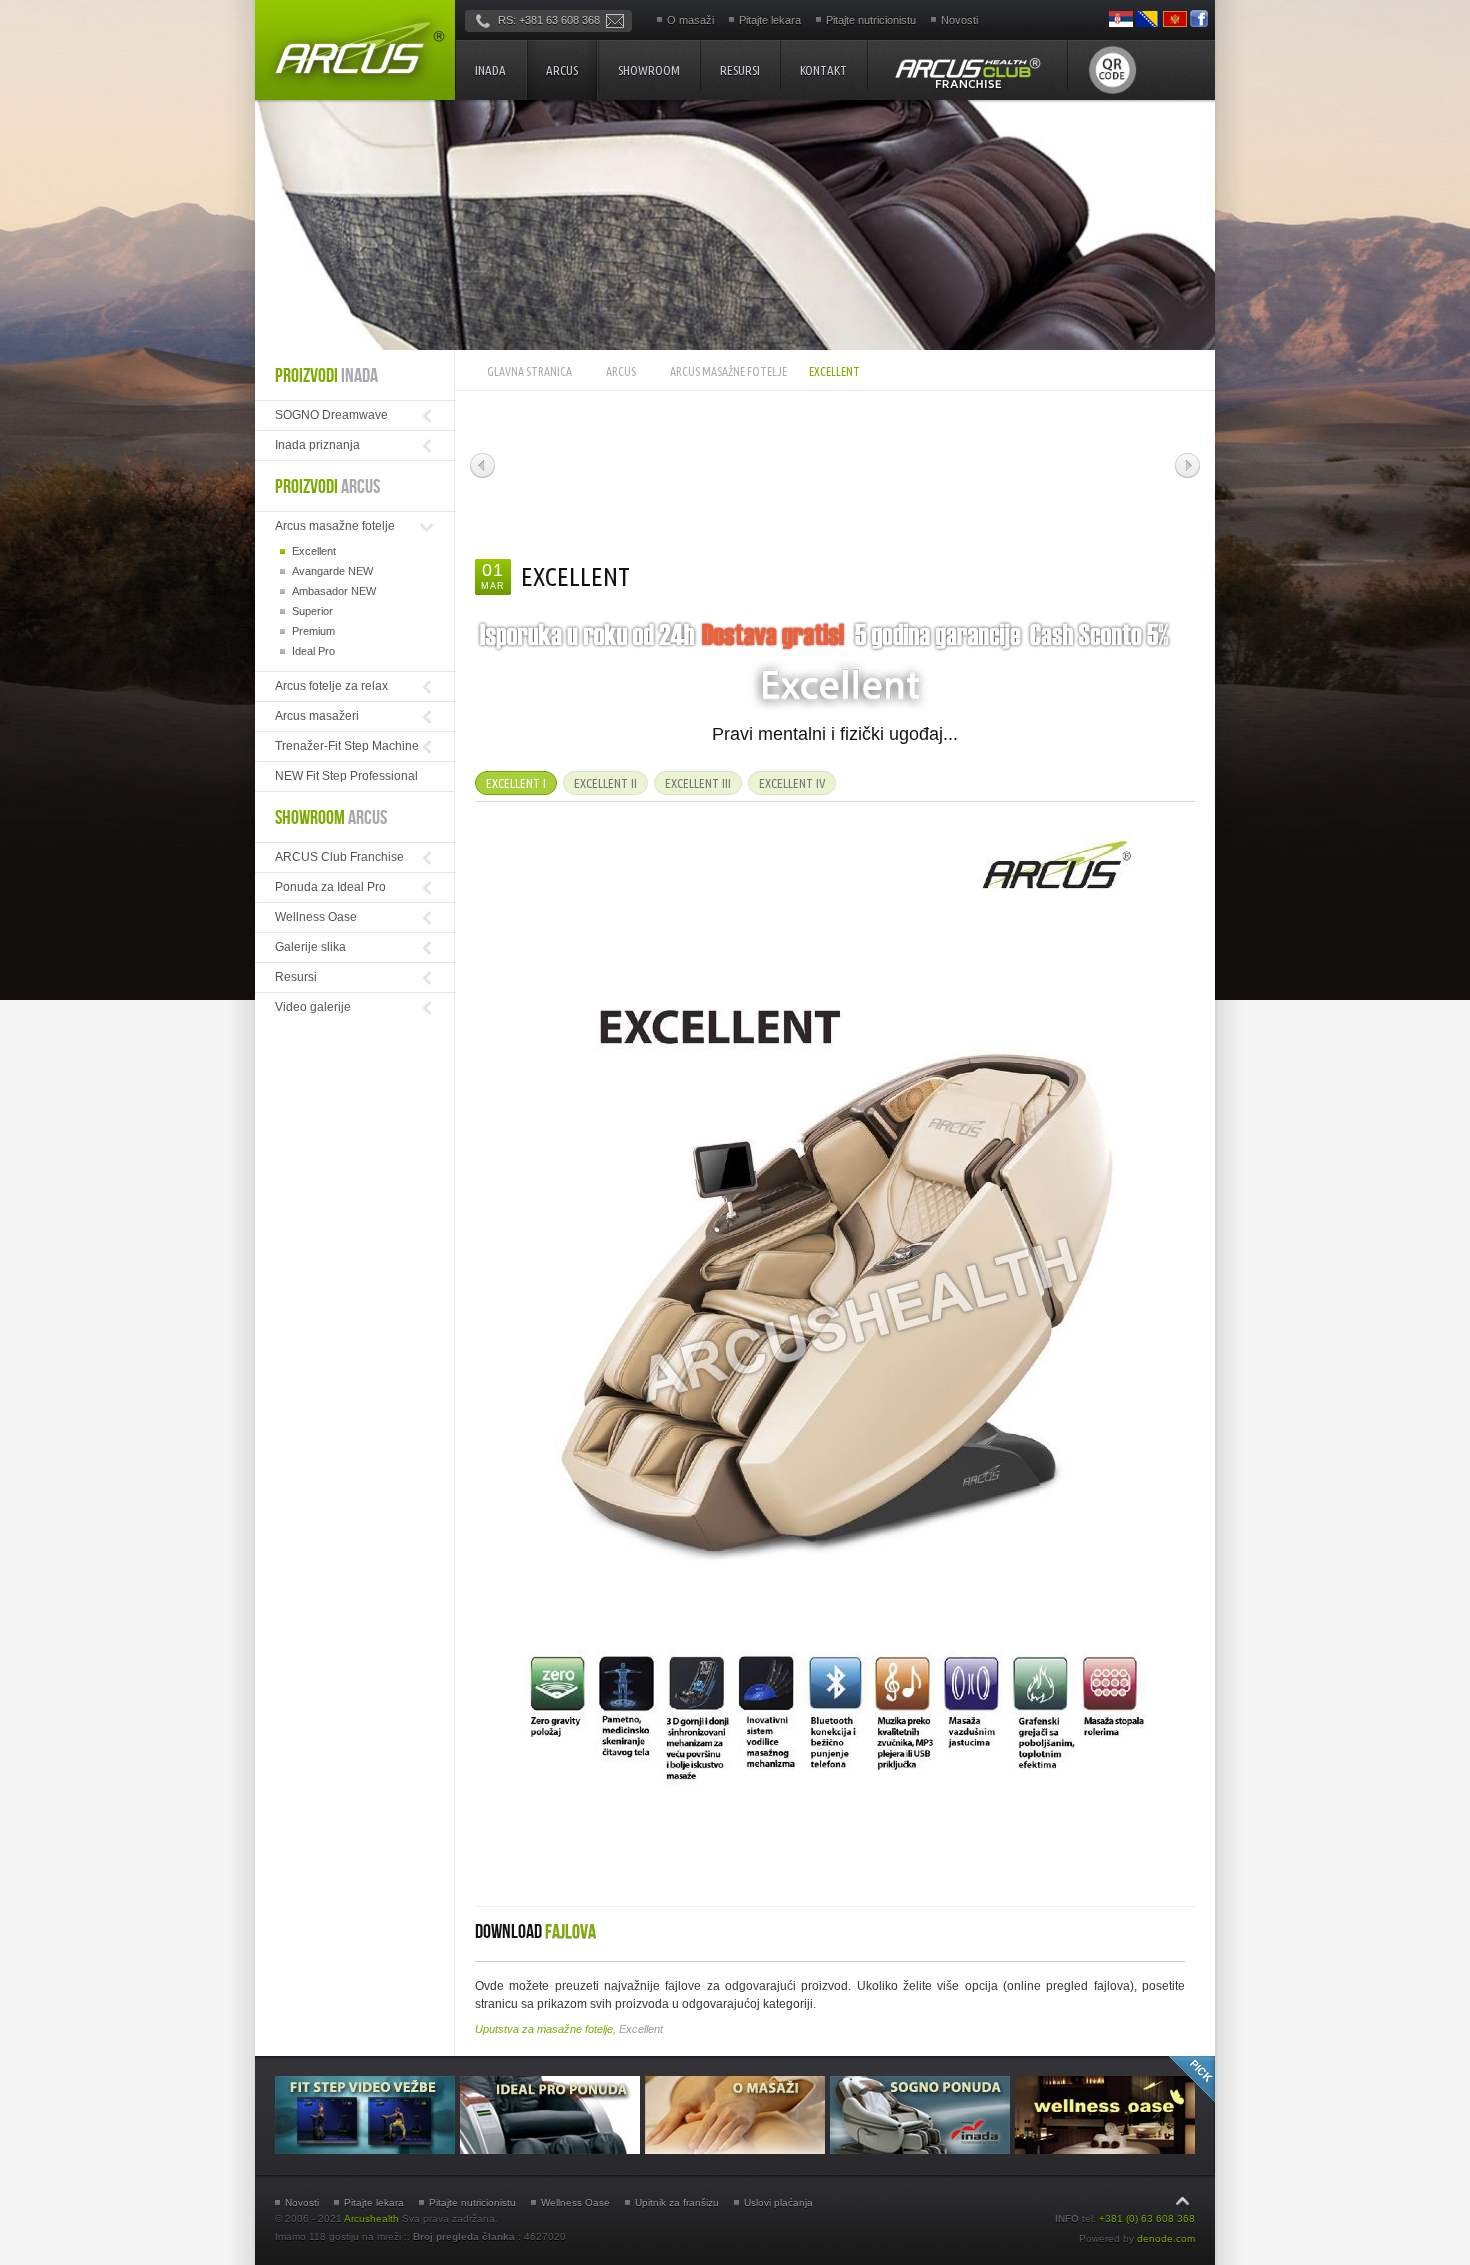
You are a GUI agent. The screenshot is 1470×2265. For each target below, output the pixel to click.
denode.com (1166, 2238)
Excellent (575, 576)
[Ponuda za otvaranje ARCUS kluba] (967, 72)
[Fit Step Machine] (1038, 456)
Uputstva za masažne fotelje (544, 2029)
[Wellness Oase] (1105, 2150)
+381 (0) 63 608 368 (1147, 2218)
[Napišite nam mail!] (615, 20)
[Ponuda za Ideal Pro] (552, 2150)
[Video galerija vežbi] (367, 2150)
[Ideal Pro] (776, 456)
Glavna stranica (529, 371)
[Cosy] (912, 456)
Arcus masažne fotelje (728, 371)
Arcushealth (371, 2218)
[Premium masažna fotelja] (643, 456)
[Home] (355, 50)
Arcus (621, 371)
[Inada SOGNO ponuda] (922, 2150)
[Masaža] (737, 2150)
